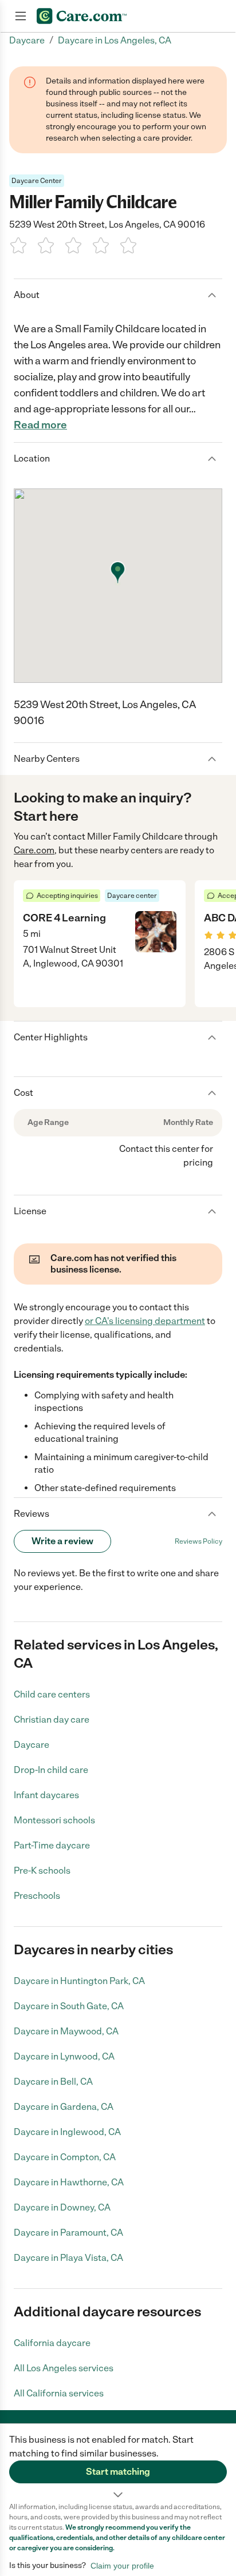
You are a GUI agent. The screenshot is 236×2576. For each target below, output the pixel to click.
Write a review (62, 1541)
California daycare (52, 2343)
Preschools (37, 1896)
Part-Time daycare (52, 1845)
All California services (59, 2393)
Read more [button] (40, 425)
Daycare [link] (27, 40)
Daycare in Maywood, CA (66, 2031)
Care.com (34, 850)
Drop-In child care (51, 1770)
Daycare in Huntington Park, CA (79, 1981)
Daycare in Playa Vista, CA (68, 2258)
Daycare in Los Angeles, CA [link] (115, 40)
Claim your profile (122, 2566)
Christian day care (52, 1720)
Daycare (32, 1745)
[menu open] (21, 16)
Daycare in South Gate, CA (69, 2006)
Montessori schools (54, 1820)
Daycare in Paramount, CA (68, 2233)
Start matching (118, 2472)
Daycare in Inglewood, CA (67, 2132)
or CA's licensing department (145, 1321)
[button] (118, 2463)
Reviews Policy (198, 1541)
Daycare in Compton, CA (65, 2157)
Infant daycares (46, 1795)
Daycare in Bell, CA (53, 2082)
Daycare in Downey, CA (62, 2207)
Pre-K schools (42, 1871)
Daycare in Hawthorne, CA (69, 2182)
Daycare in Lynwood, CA (64, 2056)
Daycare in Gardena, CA (64, 2107)
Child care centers (52, 1694)
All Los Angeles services (64, 2368)
